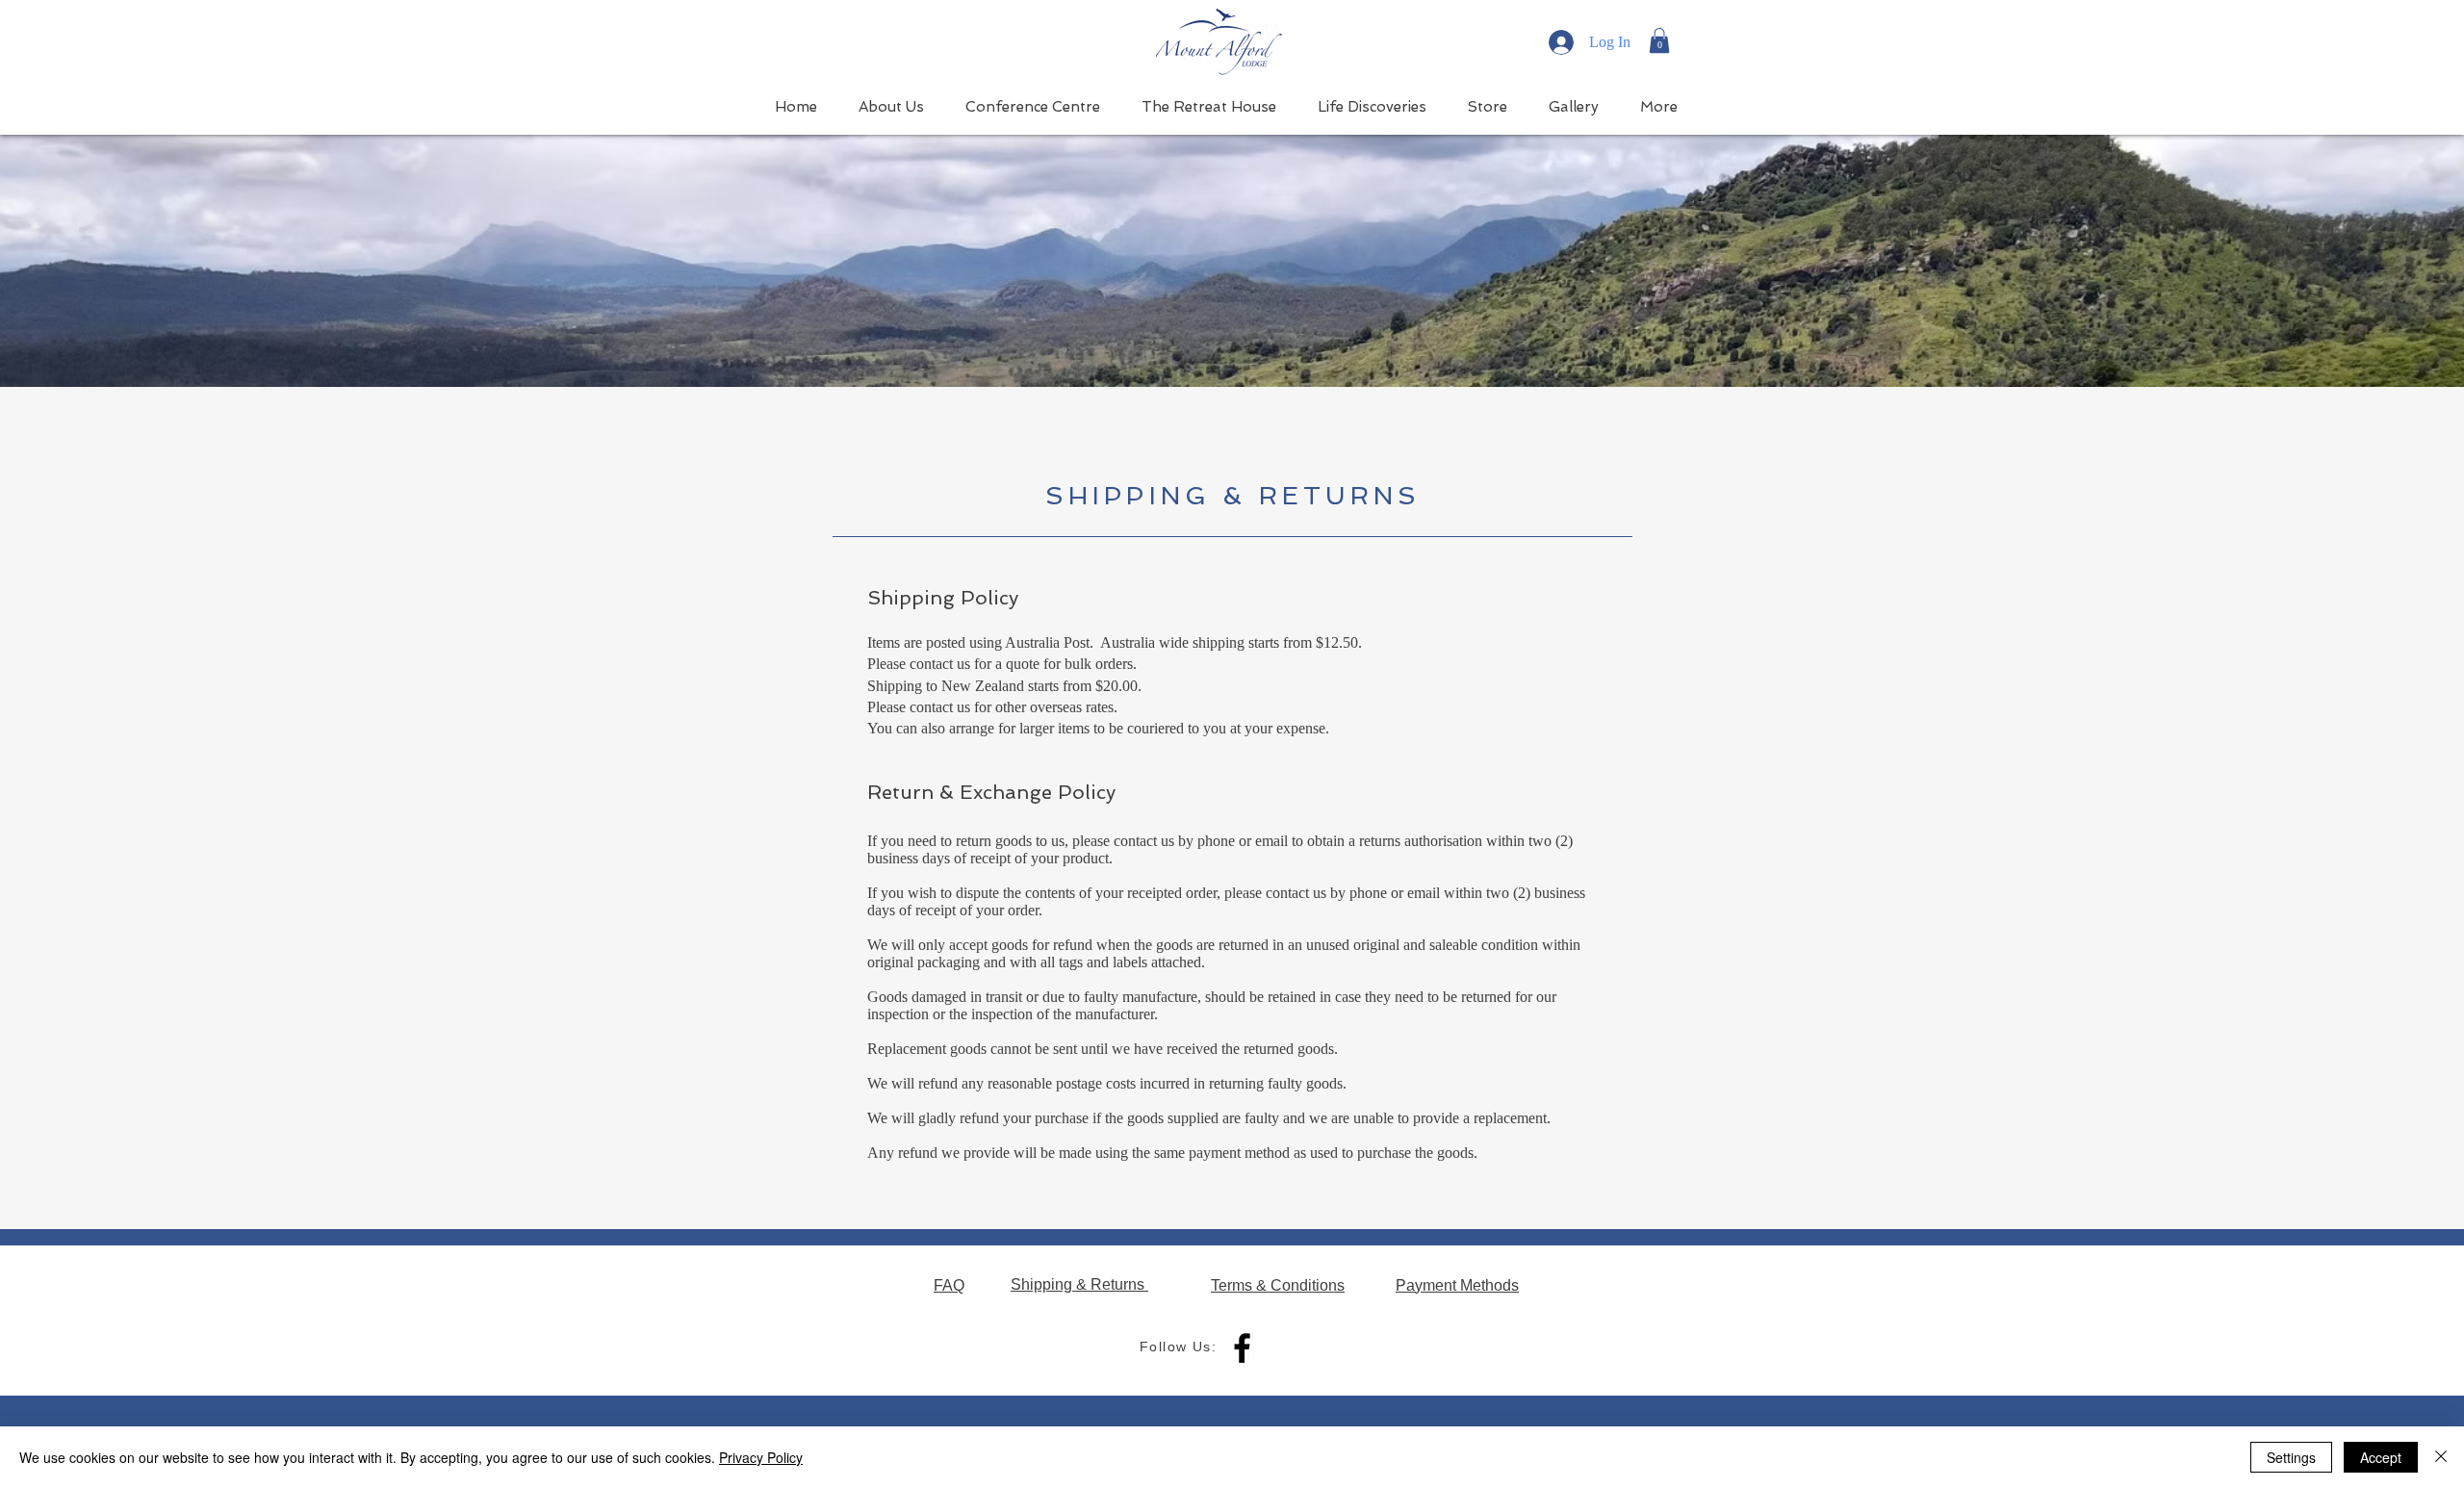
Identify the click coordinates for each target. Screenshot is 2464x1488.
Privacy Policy (761, 1457)
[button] (1659, 40)
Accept (2381, 1457)
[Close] (2441, 1457)
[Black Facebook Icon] (1242, 1348)
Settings (2291, 1457)
